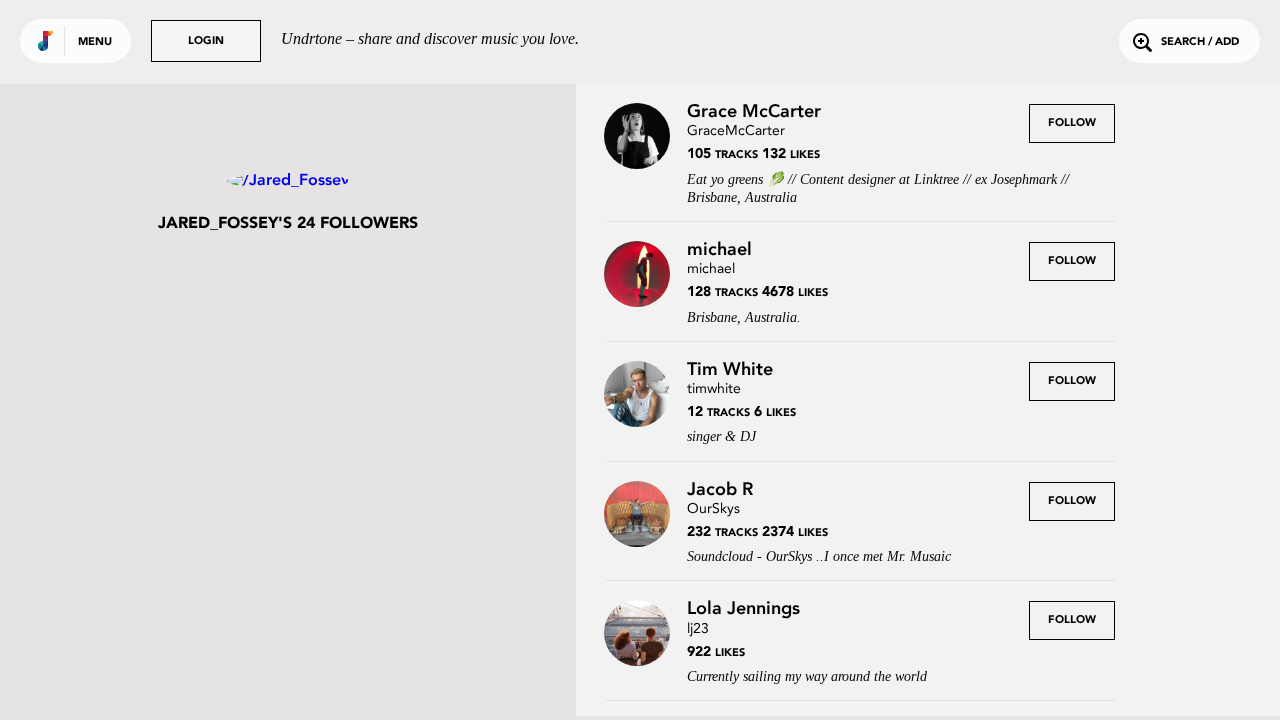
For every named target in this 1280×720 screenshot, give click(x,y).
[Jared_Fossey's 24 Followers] (288, 181)
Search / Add (1200, 42)
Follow (1072, 123)
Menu (95, 42)
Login (206, 41)
